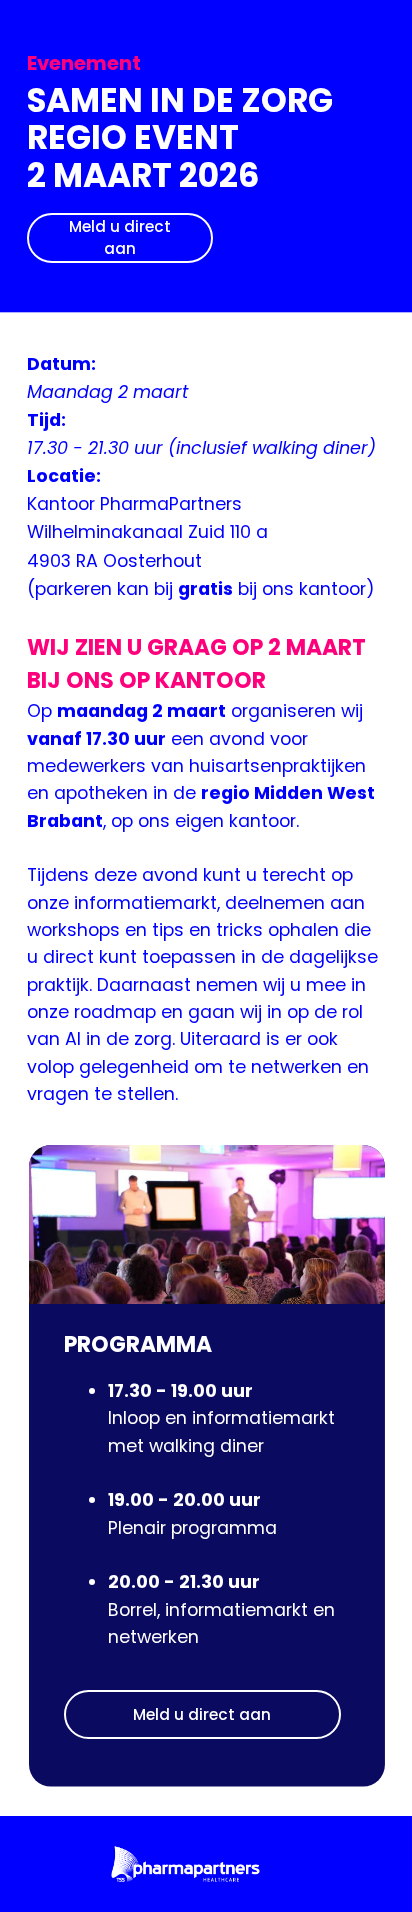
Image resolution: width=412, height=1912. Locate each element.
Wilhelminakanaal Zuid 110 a (147, 532)
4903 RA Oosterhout (114, 561)
